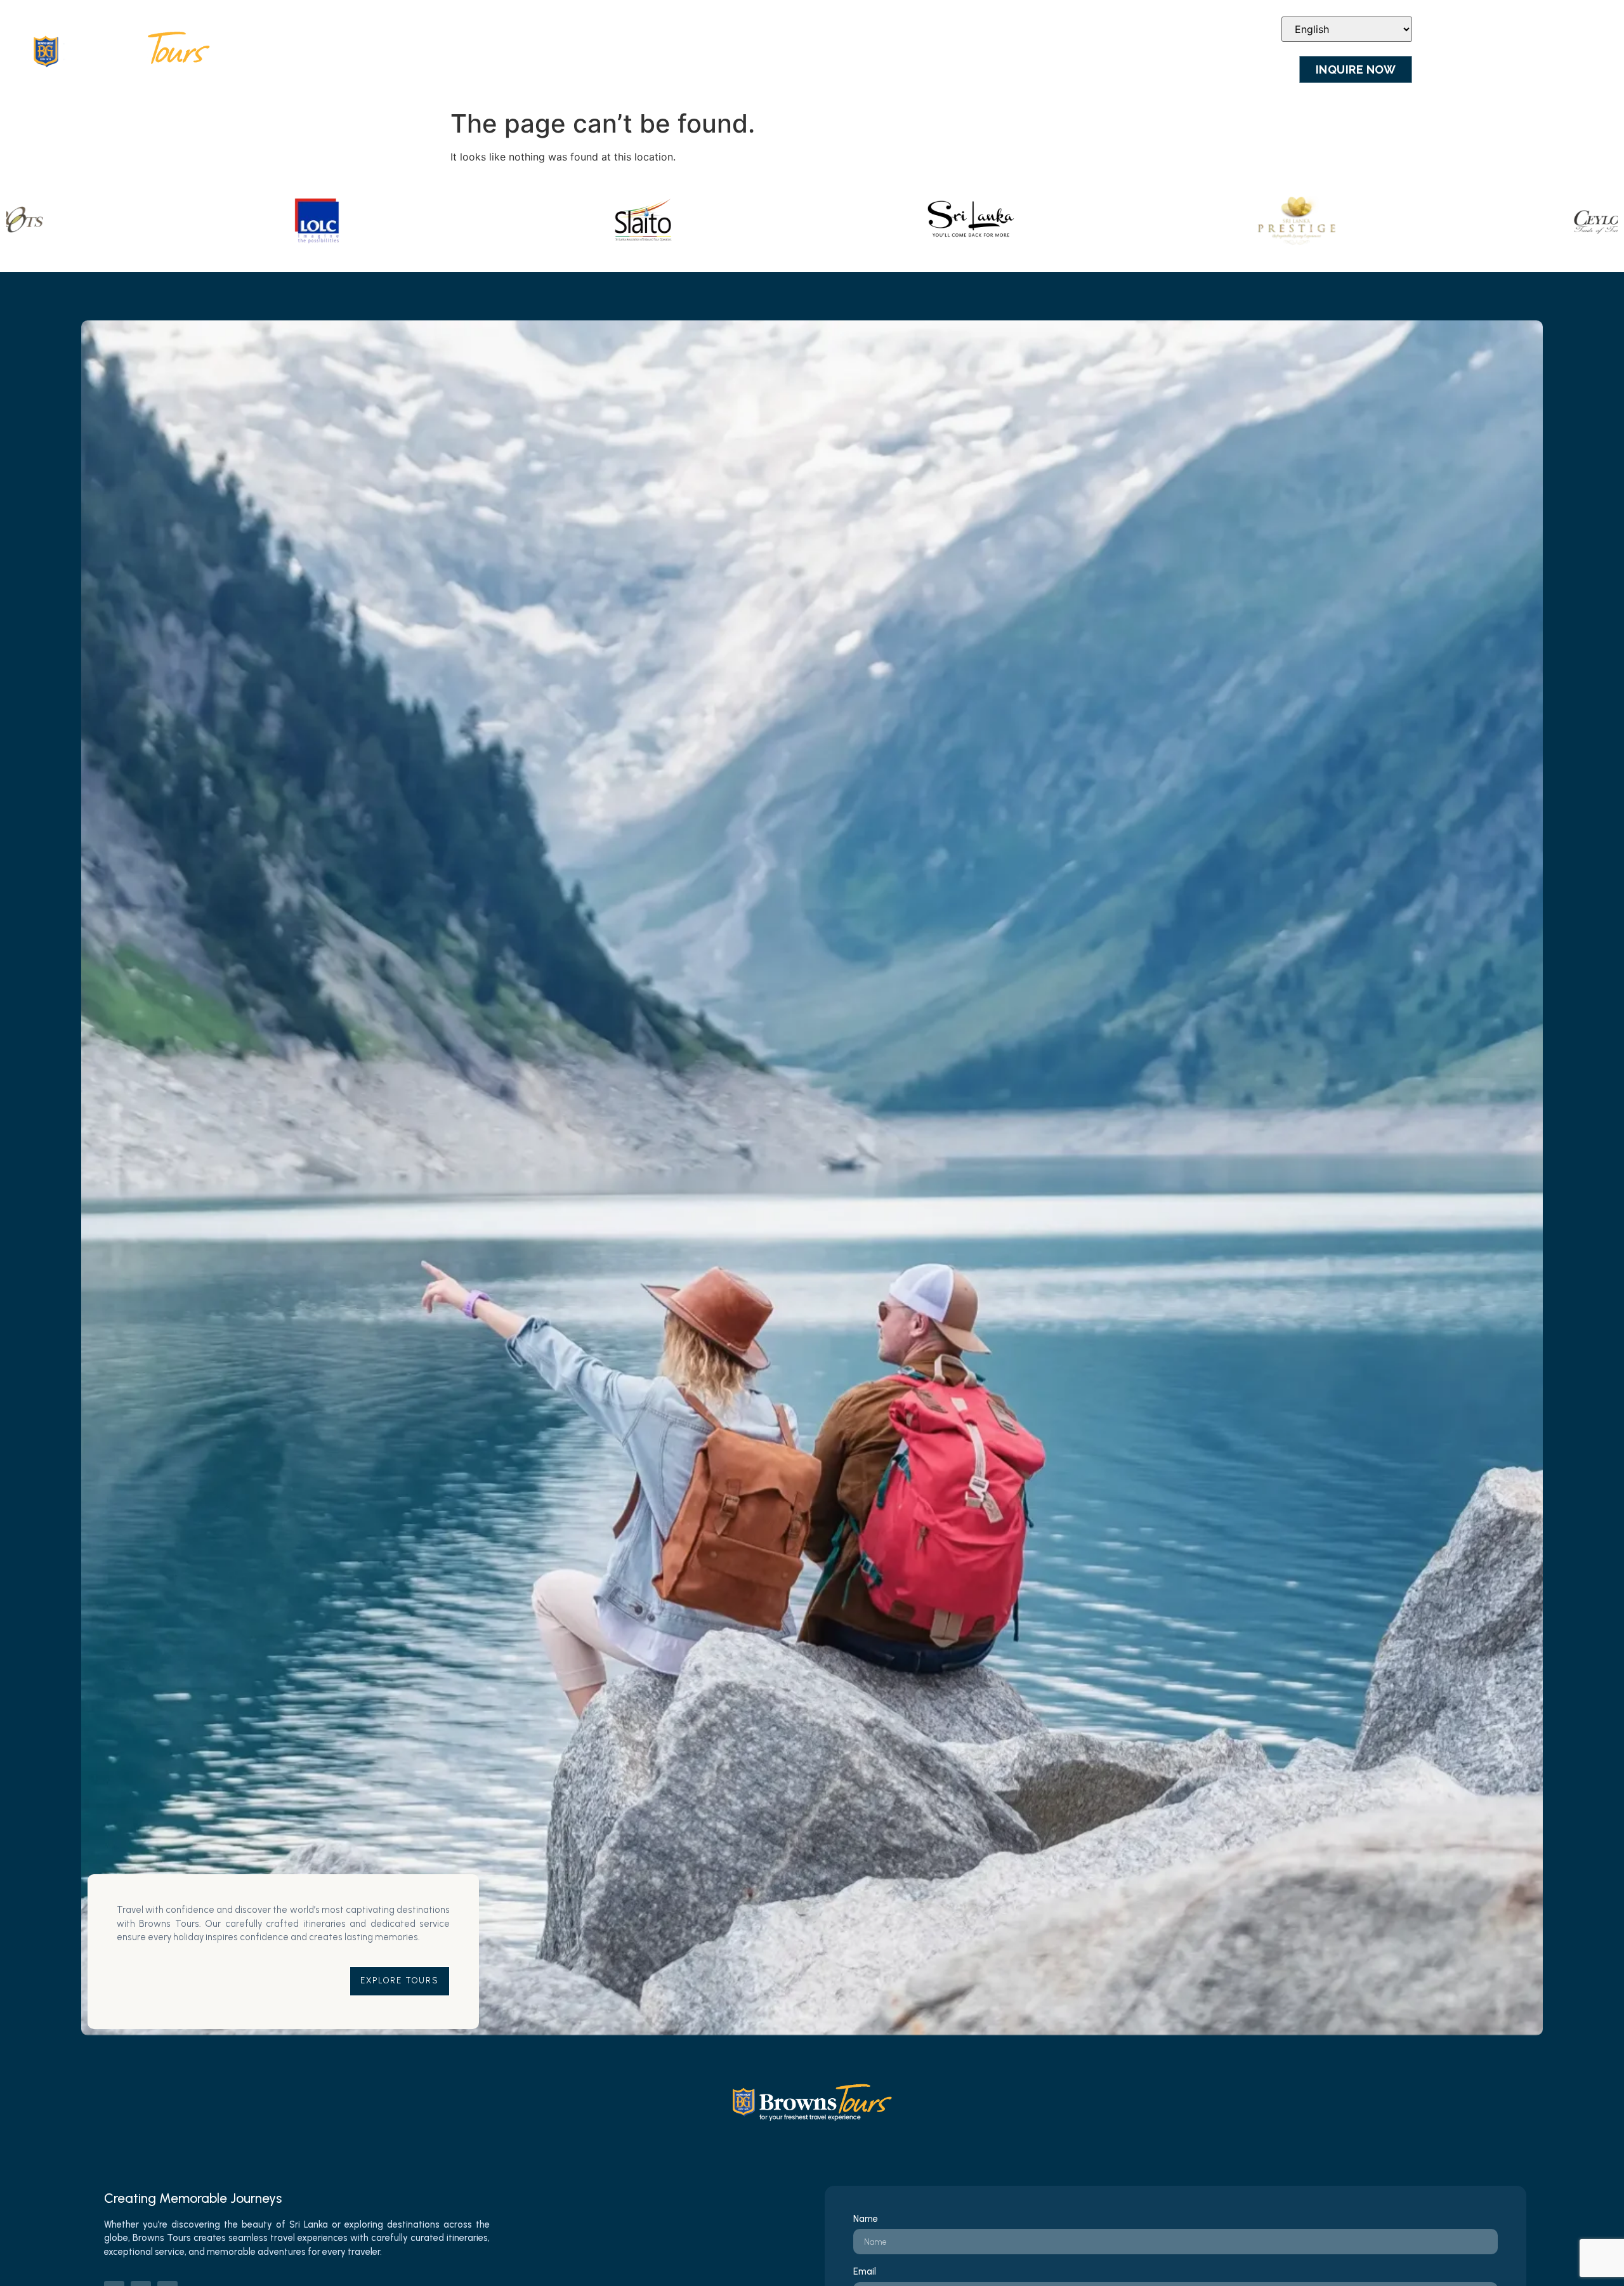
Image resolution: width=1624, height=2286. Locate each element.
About (696, 69)
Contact (1258, 69)
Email (865, 2272)
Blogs (1184, 69)
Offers (1116, 69)
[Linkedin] (1242, 29)
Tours (763, 69)
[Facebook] (1207, 29)
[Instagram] (1224, 29)
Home (633, 69)
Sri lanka (839, 69)
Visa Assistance (1019, 69)
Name (866, 2219)
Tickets (919, 69)
